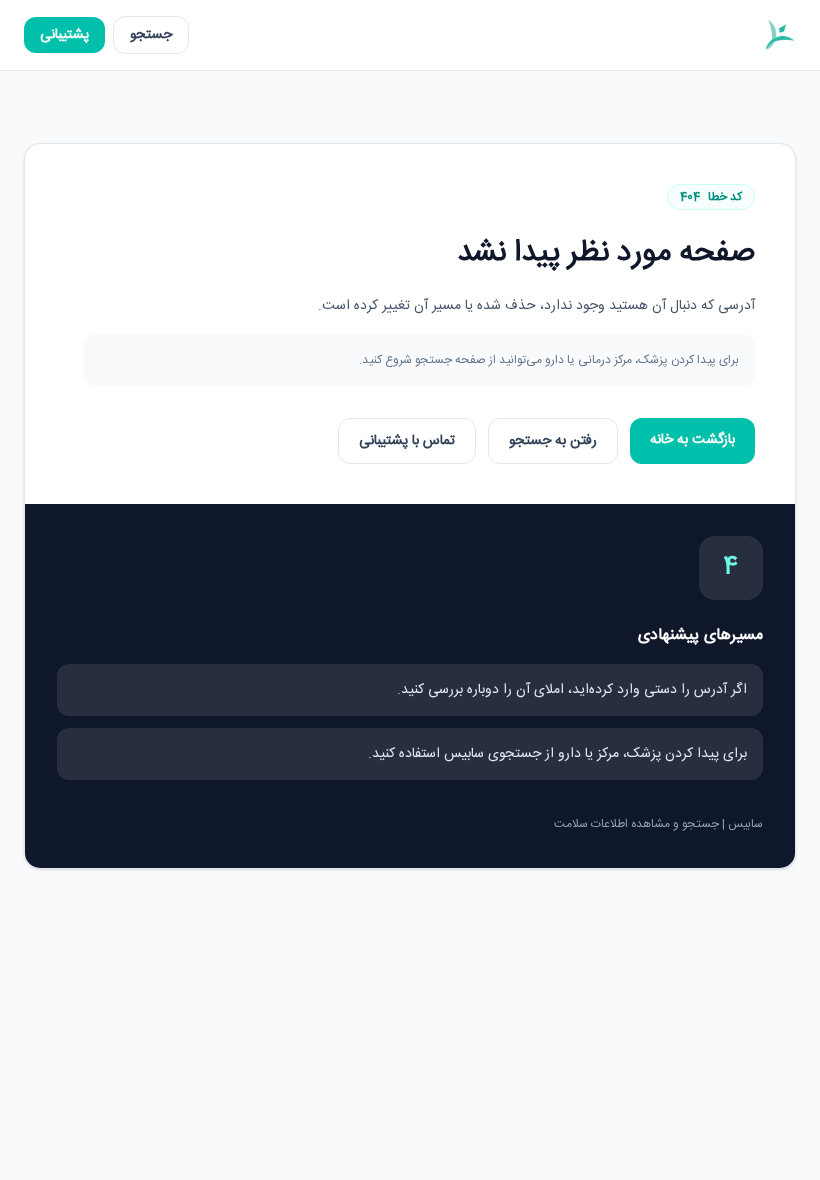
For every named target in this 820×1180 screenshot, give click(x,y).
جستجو (151, 35)
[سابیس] (779, 35)
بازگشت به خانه (692, 440)
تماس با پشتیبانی (407, 441)
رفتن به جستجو (553, 441)
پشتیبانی (64, 35)
